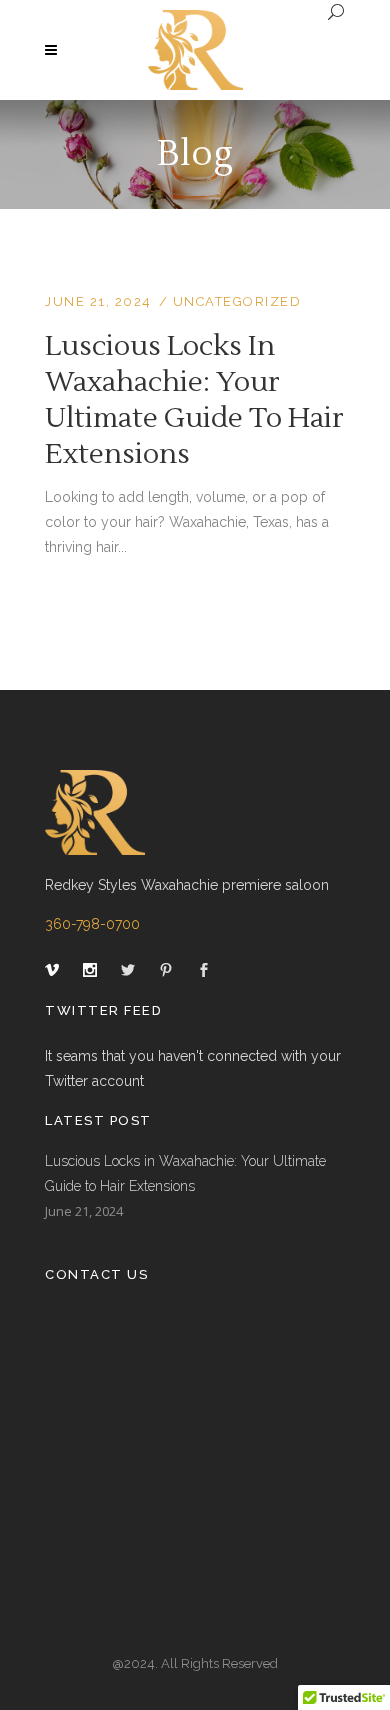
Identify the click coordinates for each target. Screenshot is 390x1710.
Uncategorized (237, 301)
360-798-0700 (92, 924)
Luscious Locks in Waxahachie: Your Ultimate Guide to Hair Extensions (194, 400)
